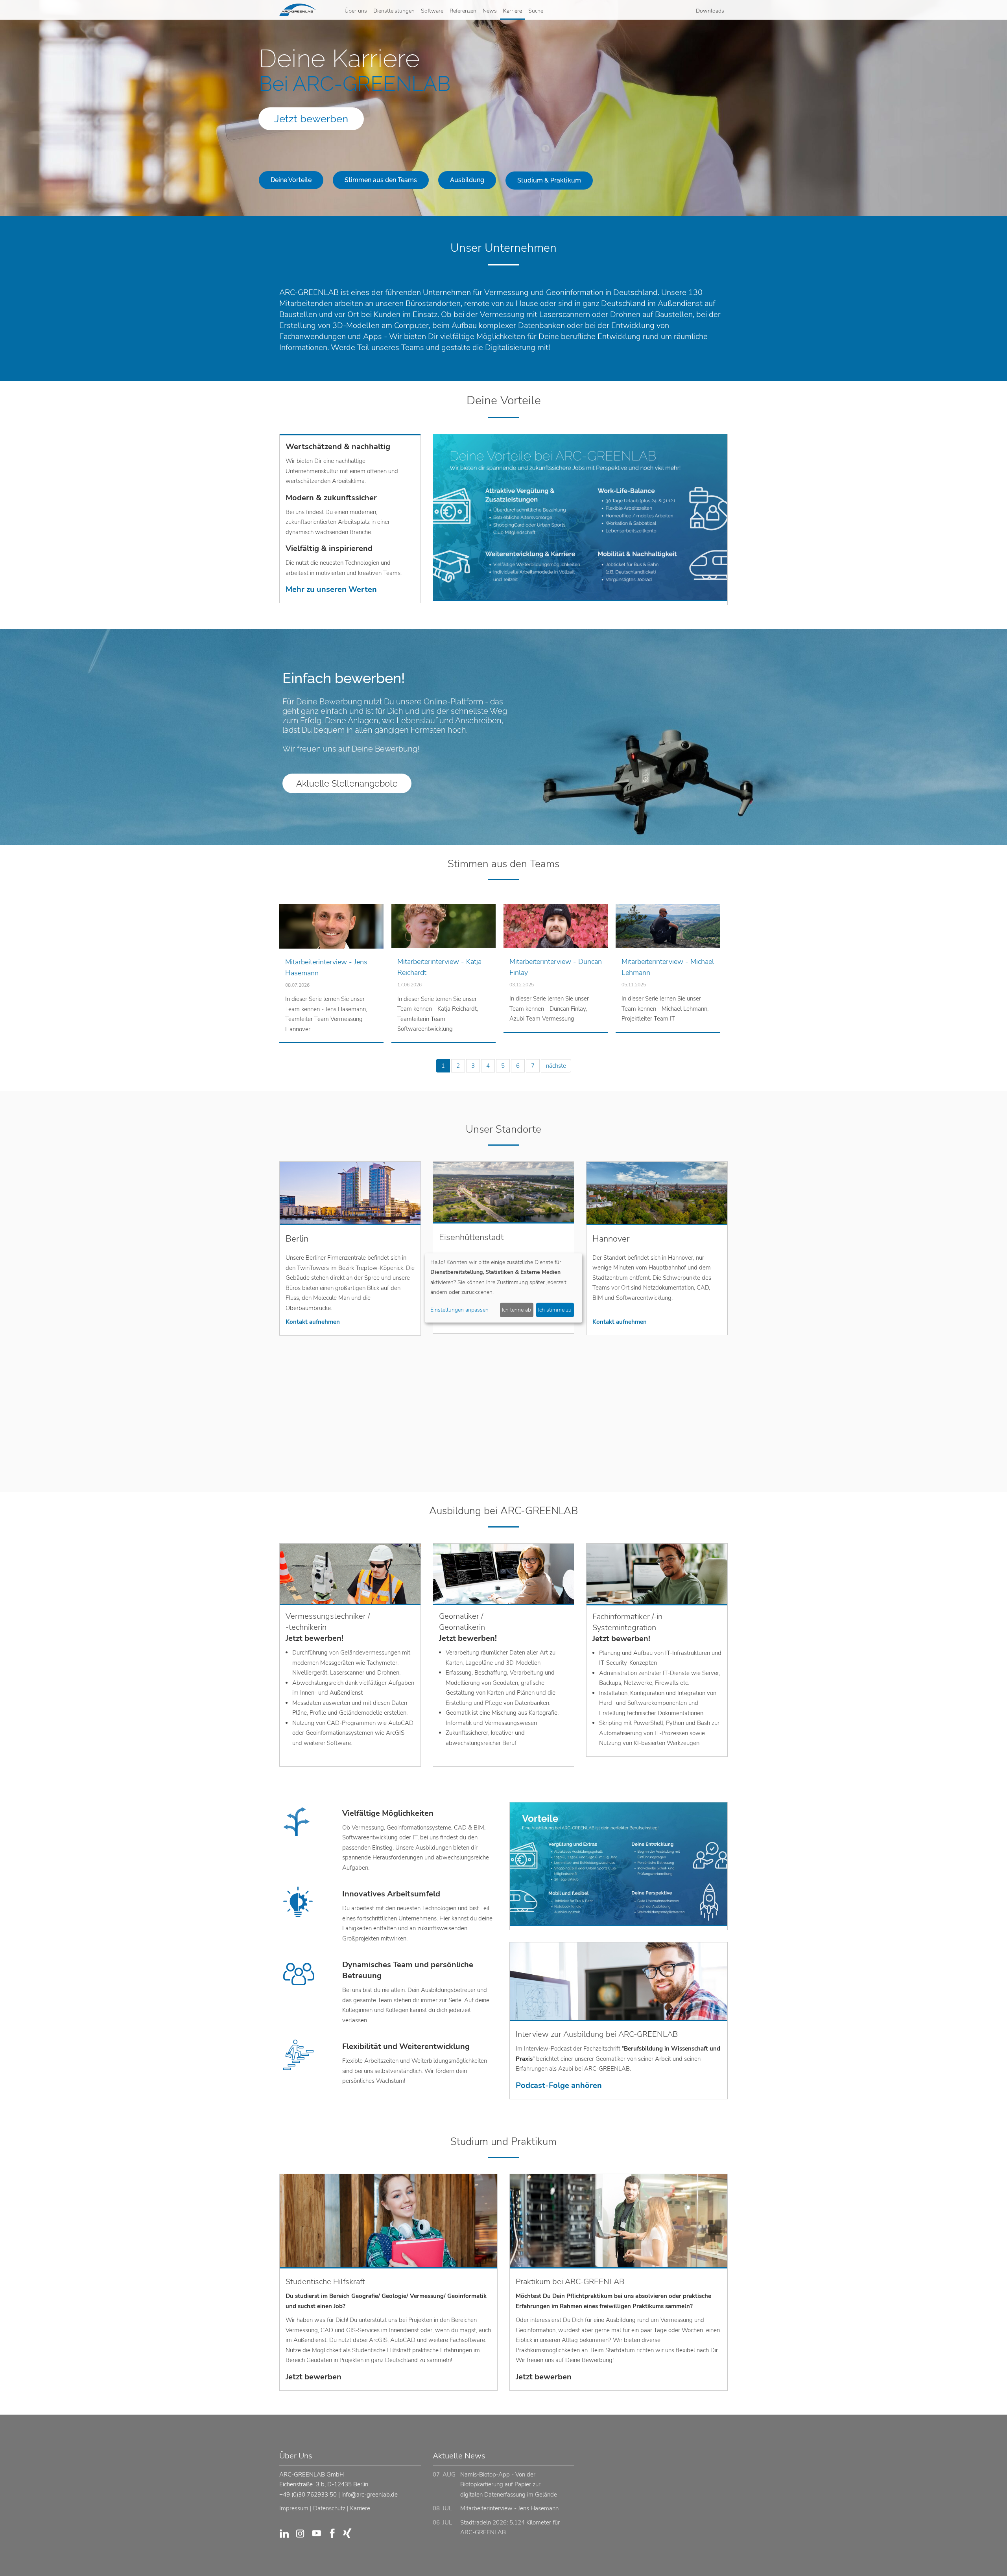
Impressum (294, 2508)
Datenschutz (329, 2508)
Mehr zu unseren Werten (331, 589)
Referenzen (463, 11)
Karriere (513, 11)
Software (432, 11)
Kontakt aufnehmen (313, 1322)
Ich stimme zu (555, 1310)
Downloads (710, 11)
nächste (556, 1066)
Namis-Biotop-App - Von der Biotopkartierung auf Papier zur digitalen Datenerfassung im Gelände (509, 2485)
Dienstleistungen (394, 11)
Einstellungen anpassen (459, 1310)
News (490, 11)
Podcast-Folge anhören (559, 2085)
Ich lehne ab (516, 1310)
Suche (536, 11)
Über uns (356, 11)
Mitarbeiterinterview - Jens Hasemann (509, 2508)
